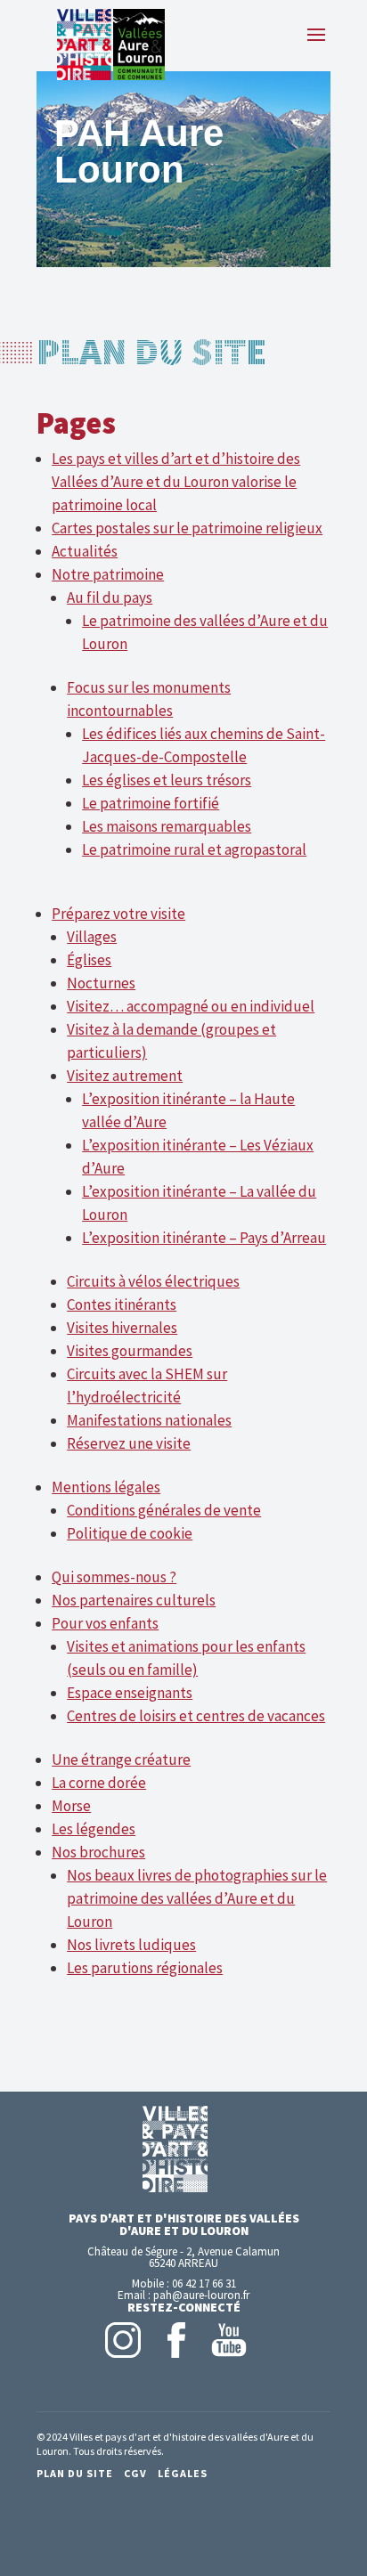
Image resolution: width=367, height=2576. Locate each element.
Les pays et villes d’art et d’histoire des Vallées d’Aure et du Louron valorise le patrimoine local (176, 482)
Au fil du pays (110, 597)
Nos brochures (98, 1852)
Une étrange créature (121, 1759)
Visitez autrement (125, 1076)
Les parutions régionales (145, 1968)
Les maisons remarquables (167, 826)
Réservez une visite (129, 1443)
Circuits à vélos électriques (153, 1281)
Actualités (85, 551)
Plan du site (75, 2473)
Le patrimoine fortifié (151, 803)
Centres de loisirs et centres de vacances (196, 1716)
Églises (89, 960)
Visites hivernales (122, 1328)
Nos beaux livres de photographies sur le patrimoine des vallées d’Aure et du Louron (197, 1898)
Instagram (123, 2340)
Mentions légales (106, 1487)
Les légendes (94, 1829)
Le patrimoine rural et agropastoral (194, 849)
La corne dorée (99, 1783)
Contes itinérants (122, 1304)
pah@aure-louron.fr (201, 2295)
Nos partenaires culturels (134, 1600)
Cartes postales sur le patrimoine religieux (187, 528)
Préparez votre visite (118, 914)
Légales (183, 2473)
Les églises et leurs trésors (167, 780)
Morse (71, 1806)
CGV (135, 2473)
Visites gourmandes (130, 1351)
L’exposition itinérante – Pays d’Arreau (204, 1238)
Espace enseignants (130, 1693)
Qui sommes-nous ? (114, 1577)
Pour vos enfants (105, 1623)
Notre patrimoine (108, 574)
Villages (92, 937)
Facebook (176, 2340)
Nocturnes (101, 983)
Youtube (229, 2340)
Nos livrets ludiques (131, 1945)
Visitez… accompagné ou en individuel (191, 1006)
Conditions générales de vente (164, 1510)
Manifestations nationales (149, 1420)
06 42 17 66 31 (204, 2283)
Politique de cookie (130, 1533)
